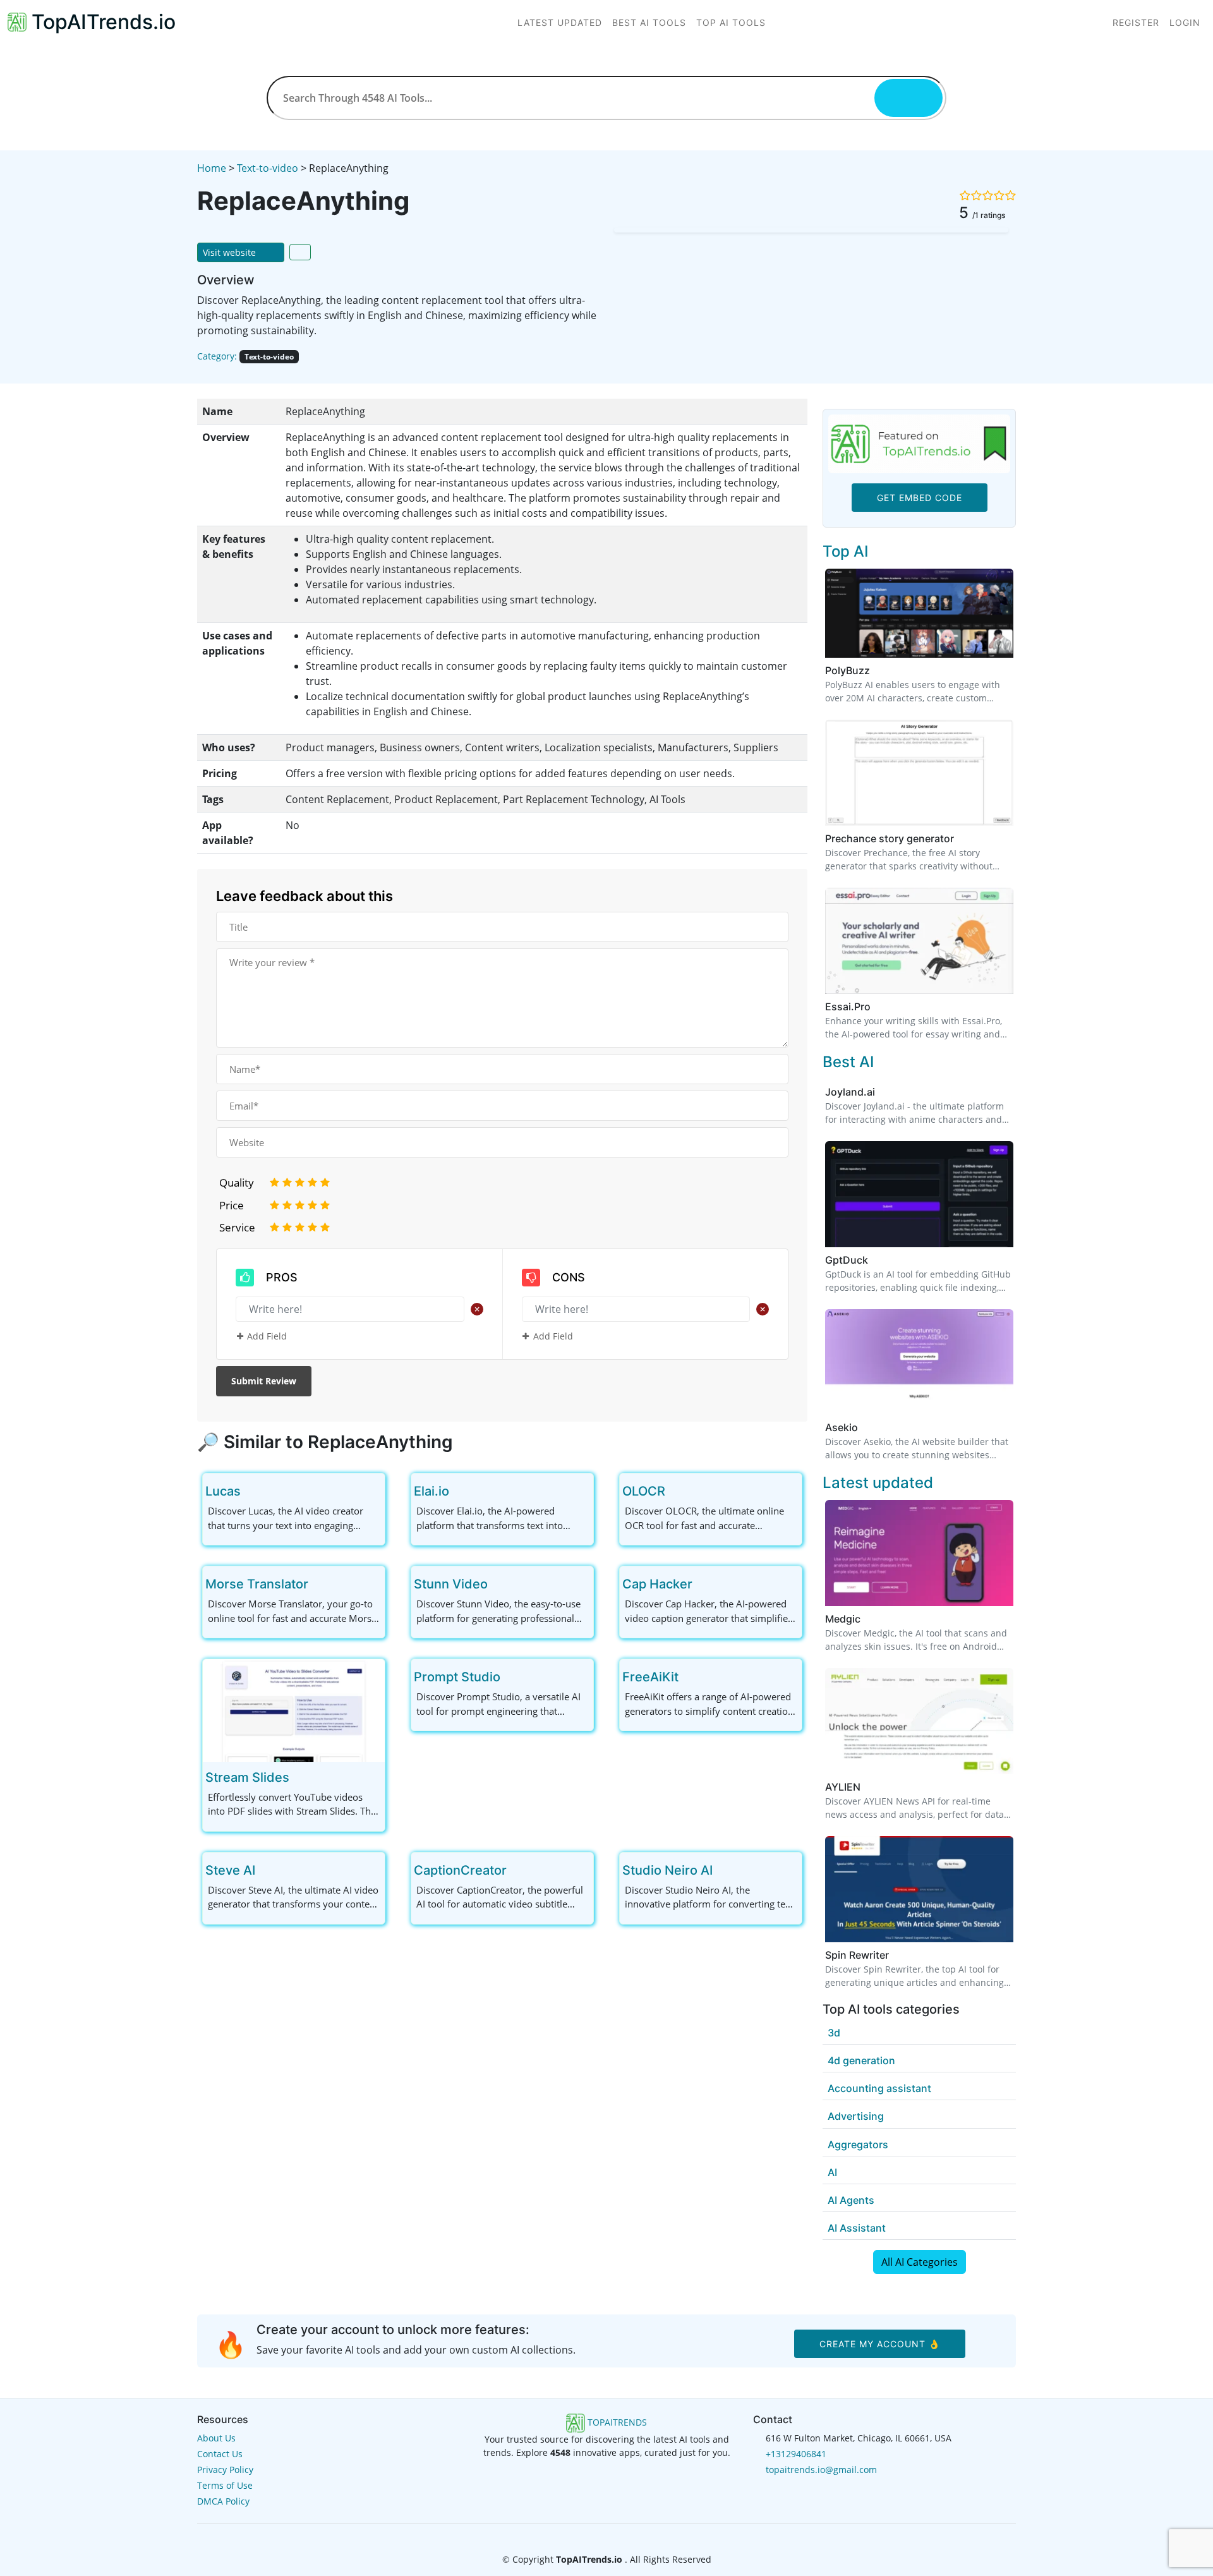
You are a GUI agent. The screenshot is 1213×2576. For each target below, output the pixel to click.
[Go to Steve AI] (265, 1870)
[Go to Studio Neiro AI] (723, 1870)
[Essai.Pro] (919, 940)
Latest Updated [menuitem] (560, 22)
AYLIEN (843, 1787)
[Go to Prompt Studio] (510, 1677)
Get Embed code (920, 498)
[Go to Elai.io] (459, 1491)
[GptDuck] (919, 1193)
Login (1185, 22)
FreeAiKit (650, 1677)
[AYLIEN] (919, 1720)
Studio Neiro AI (667, 1870)
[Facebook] (588, 2535)
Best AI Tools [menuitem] (649, 22)
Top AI (845, 551)
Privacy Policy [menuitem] (225, 2470)
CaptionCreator (460, 1870)
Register (1136, 22)
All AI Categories (920, 2262)
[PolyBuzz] (919, 612)
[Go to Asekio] (866, 1427)
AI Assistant (857, 2228)
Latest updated (878, 1483)
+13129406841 (796, 2454)
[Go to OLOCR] (675, 1491)
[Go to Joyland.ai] (883, 1092)
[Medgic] (919, 1552)
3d (834, 2033)
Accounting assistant (879, 2088)
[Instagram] (627, 2535)
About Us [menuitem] (216, 2438)
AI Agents (851, 2200)
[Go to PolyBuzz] (878, 670)
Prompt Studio (457, 1677)
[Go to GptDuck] (876, 1260)
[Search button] (908, 98)
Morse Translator (257, 1584)
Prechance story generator (890, 838)
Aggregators (858, 2144)
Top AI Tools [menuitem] (731, 22)
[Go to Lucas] (251, 1491)
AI (832, 2172)
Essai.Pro (848, 1007)
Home (212, 168)
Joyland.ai (850, 1092)
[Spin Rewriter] (919, 1888)
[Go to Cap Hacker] (703, 1584)
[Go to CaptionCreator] (517, 1870)
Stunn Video (451, 1584)
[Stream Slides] (294, 1710)
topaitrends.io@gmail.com (821, 2470)
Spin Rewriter (857, 1955)
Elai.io (431, 1491)
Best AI (848, 1062)
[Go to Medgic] (868, 1619)
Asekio (842, 1427)
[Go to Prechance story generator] (962, 838)
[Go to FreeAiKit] (689, 1677)
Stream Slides (247, 1777)
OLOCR (644, 1491)
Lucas (223, 1491)
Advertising (856, 2116)
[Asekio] (919, 1361)
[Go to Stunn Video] (498, 1584)
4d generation (861, 2060)
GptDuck (847, 1260)
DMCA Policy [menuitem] (223, 2501)
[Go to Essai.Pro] (878, 1007)
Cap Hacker (657, 1584)
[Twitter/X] (608, 2535)
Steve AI (230, 1870)
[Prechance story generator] (919, 771)
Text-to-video (268, 168)
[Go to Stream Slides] (299, 1777)
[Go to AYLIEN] (868, 1787)
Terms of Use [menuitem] (225, 2485)
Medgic (843, 1619)
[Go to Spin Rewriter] (896, 1955)
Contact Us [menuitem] (220, 2454)
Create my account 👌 (880, 2344)
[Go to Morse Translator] (318, 1584)
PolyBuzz (848, 670)
